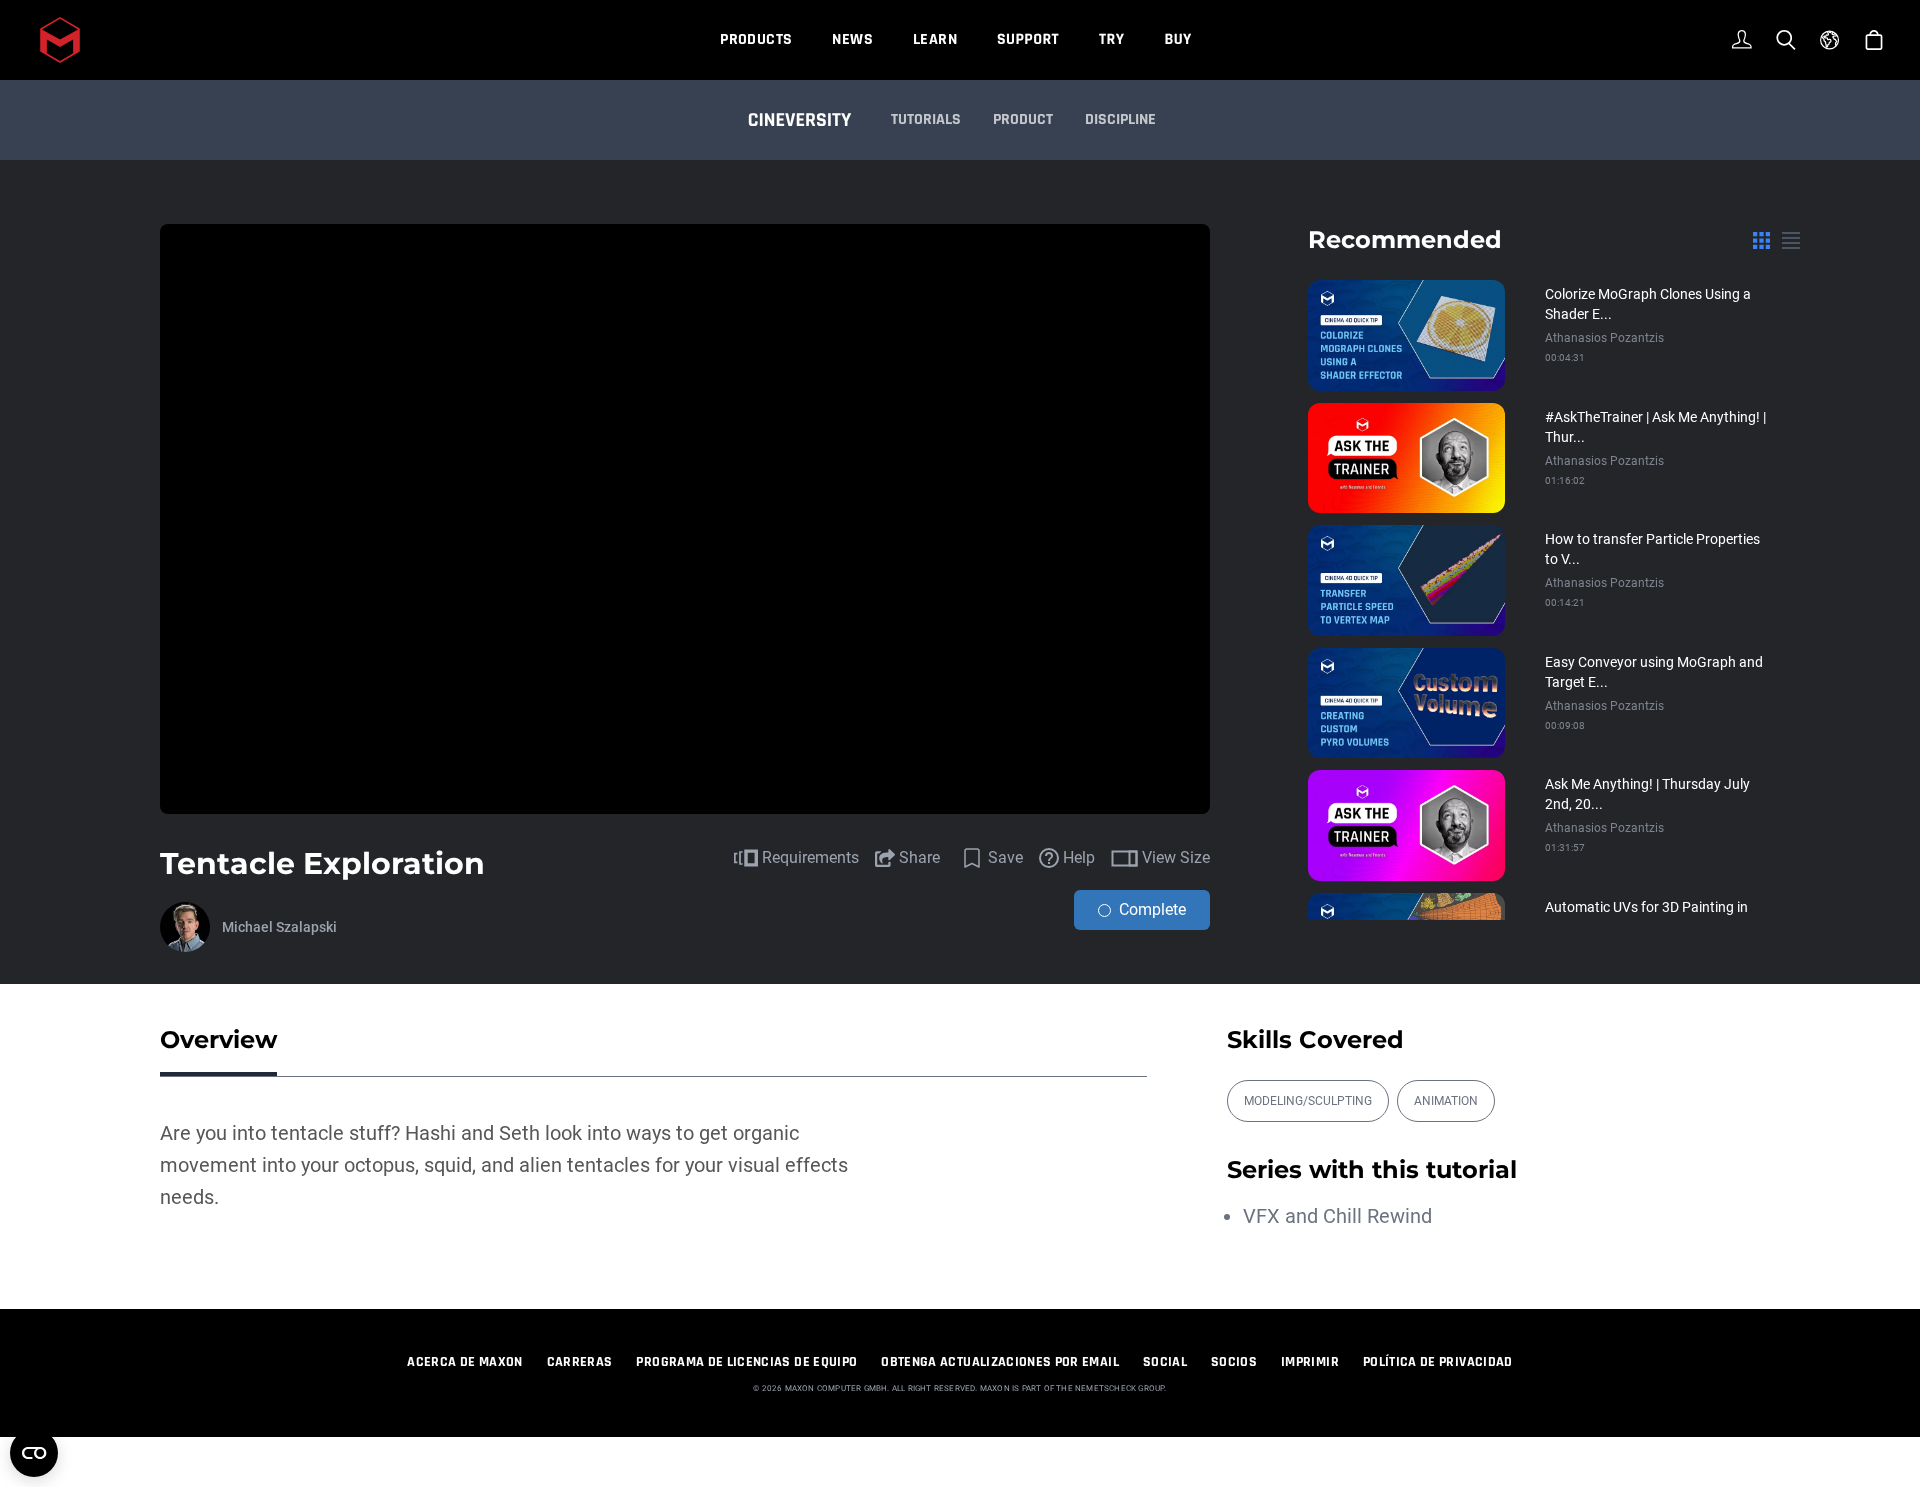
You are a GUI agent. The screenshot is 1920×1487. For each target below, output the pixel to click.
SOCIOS (1234, 1362)
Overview (218, 1039)
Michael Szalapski (279, 927)
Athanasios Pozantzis (1604, 338)
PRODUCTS (756, 39)
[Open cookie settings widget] (34, 1453)
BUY (1177, 39)
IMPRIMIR (1310, 1362)
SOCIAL (1165, 1362)
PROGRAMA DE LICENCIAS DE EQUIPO (746, 1362)
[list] (1791, 240)
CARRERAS (580, 1362)
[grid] (1761, 240)
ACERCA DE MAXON (464, 1362)
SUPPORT (1028, 39)
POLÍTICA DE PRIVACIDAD (1438, 1362)
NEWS (852, 39)
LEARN (935, 39)
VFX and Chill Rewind (1337, 1216)
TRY (1111, 39)
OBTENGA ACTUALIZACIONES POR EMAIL (1000, 1362)
